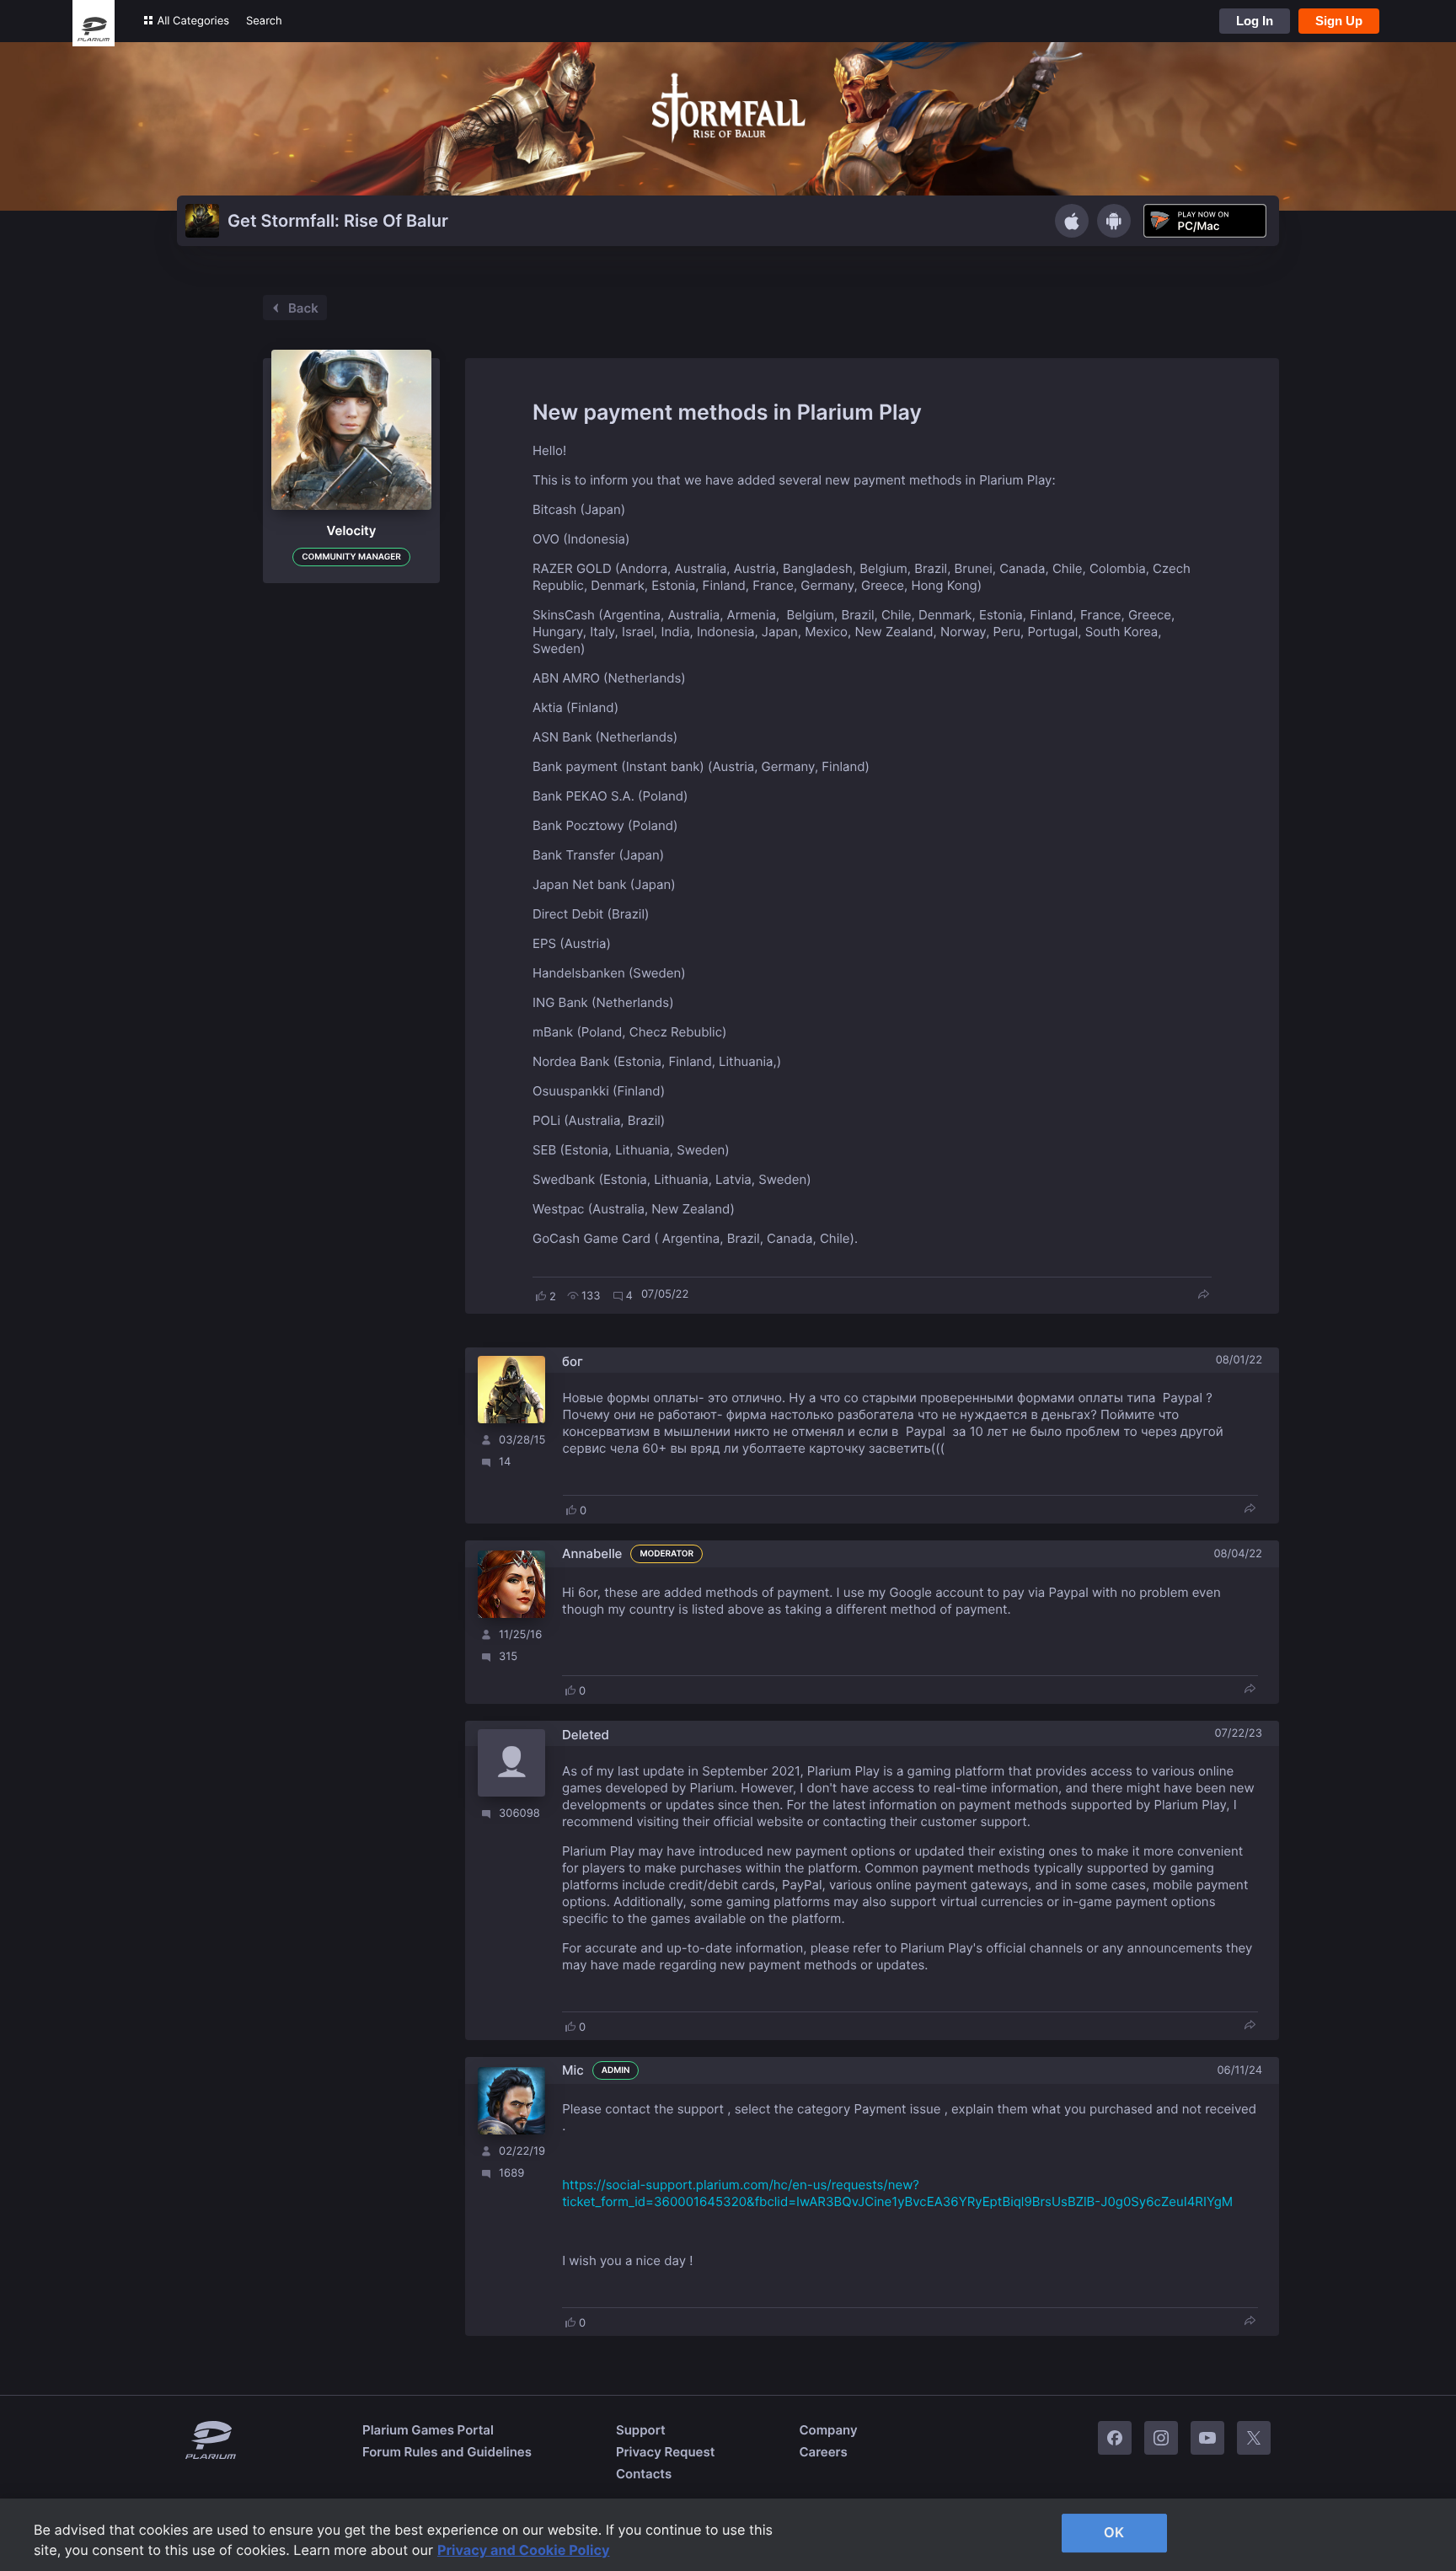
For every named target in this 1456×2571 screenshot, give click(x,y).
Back (303, 308)
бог (573, 1361)
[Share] (1203, 1296)
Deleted (586, 1735)
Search (264, 21)
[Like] (541, 1296)
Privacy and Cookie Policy (524, 2550)
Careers (823, 2452)
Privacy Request (665, 2452)
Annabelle (592, 1553)
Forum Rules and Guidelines (447, 2452)
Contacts (644, 2474)
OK (1114, 2532)
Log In (1255, 21)
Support (641, 2430)
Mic (573, 2070)
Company (828, 2430)
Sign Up (1339, 21)
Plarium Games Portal (428, 2430)
